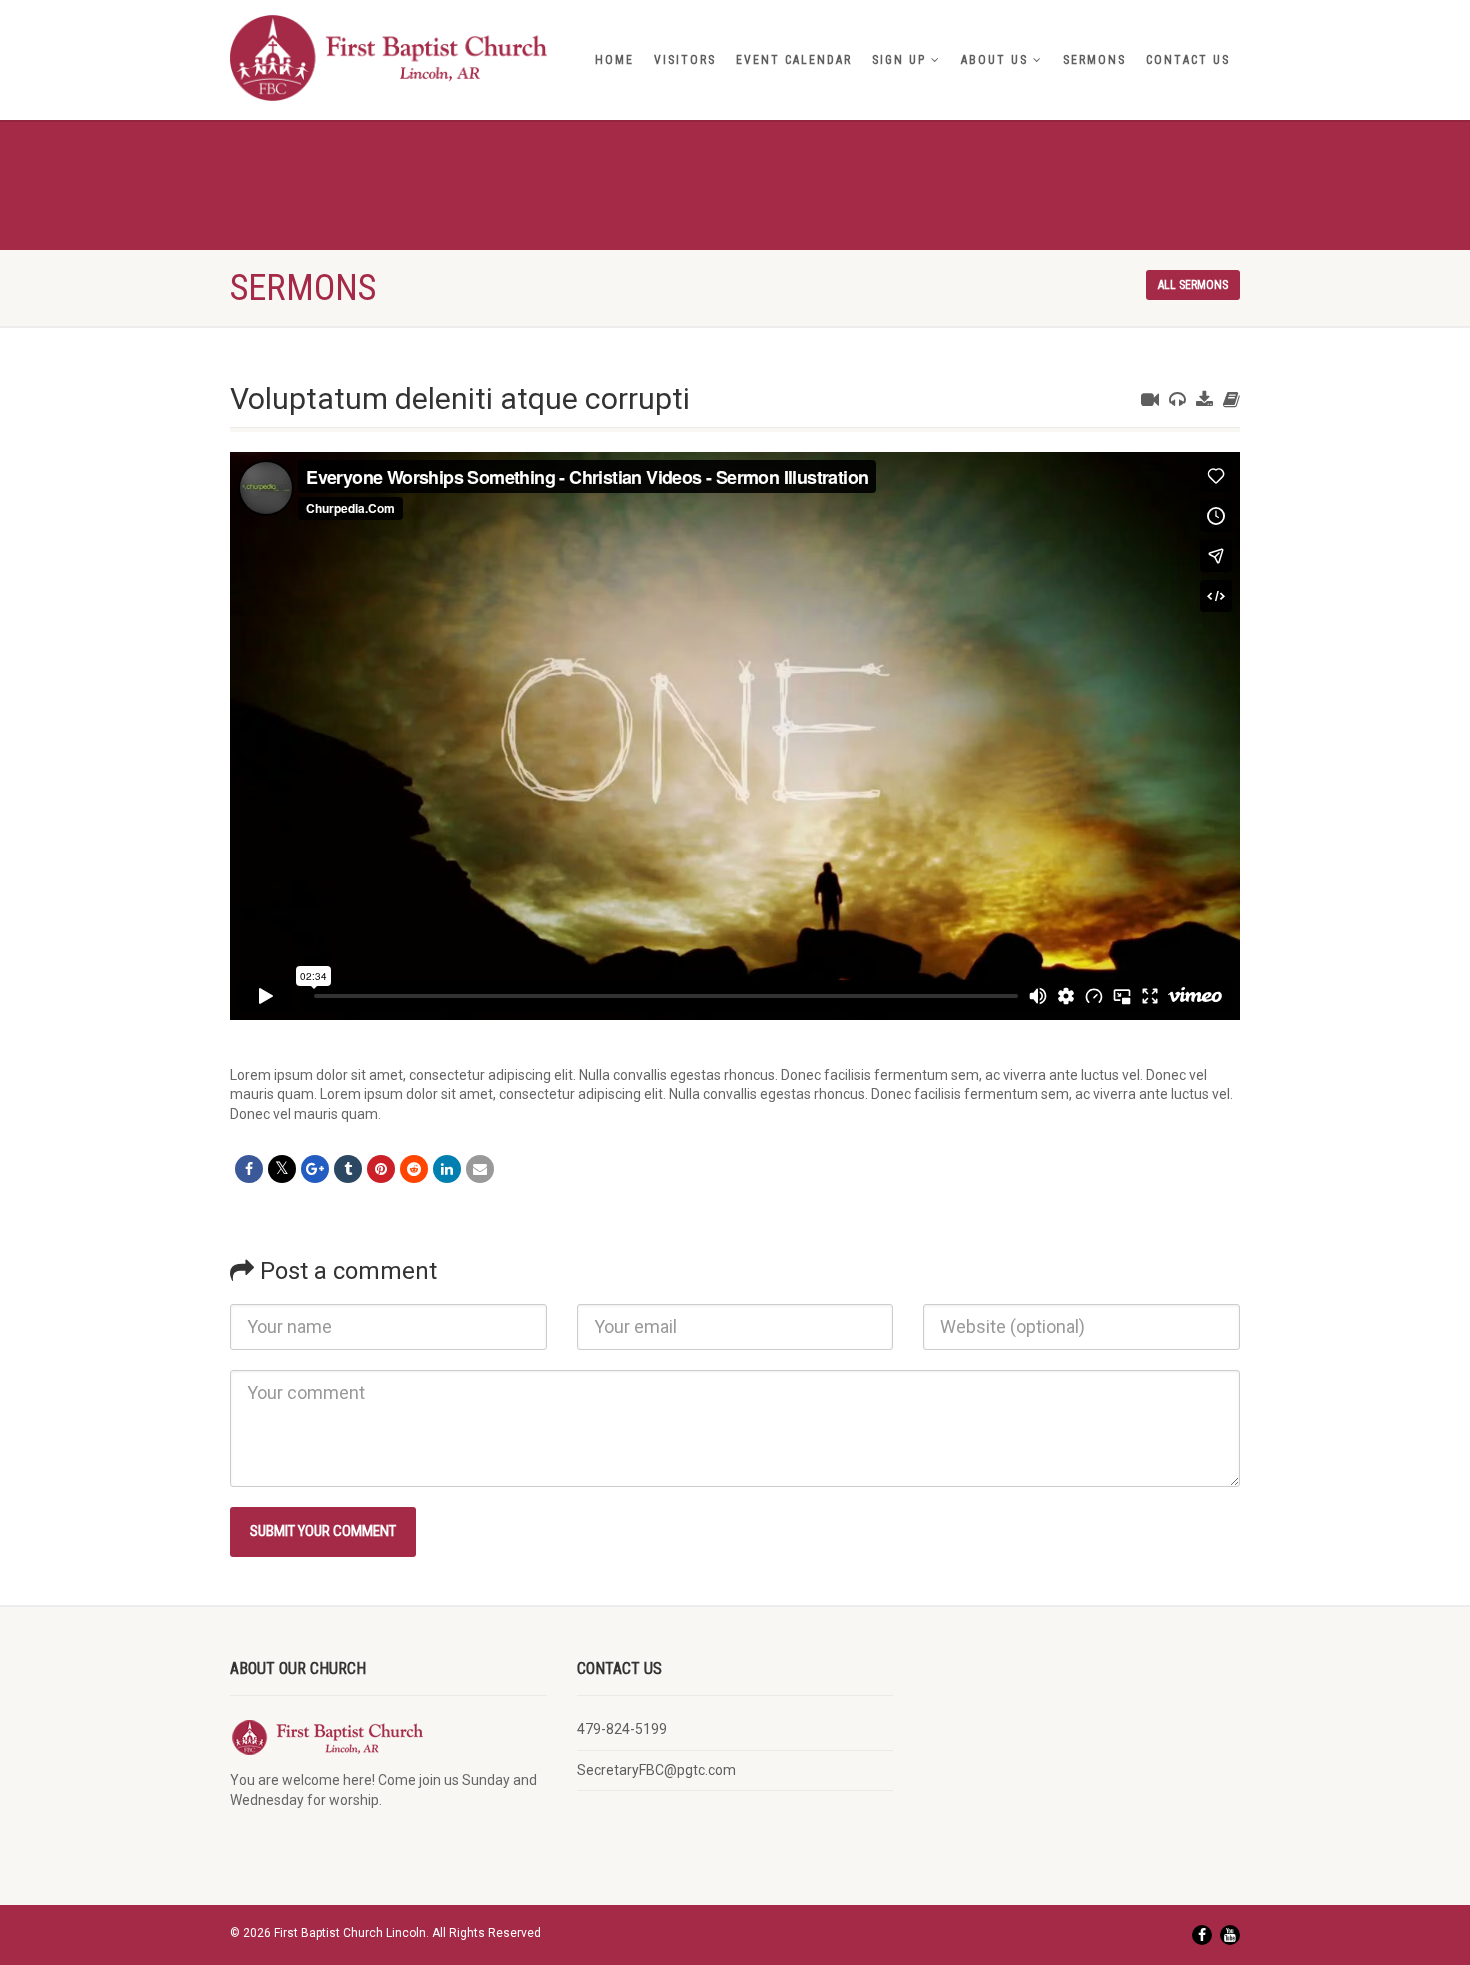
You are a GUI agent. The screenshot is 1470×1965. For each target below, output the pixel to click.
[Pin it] (381, 1169)
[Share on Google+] (315, 1169)
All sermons (1193, 285)
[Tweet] (282, 1169)
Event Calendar (794, 60)
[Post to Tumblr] (348, 1169)
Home (614, 60)
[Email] (480, 1169)
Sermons (1094, 60)
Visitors (685, 60)
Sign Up (899, 60)
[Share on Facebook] (249, 1169)
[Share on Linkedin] (447, 1169)
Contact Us (1188, 60)
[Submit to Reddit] (414, 1169)
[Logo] (388, 58)
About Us (994, 60)
